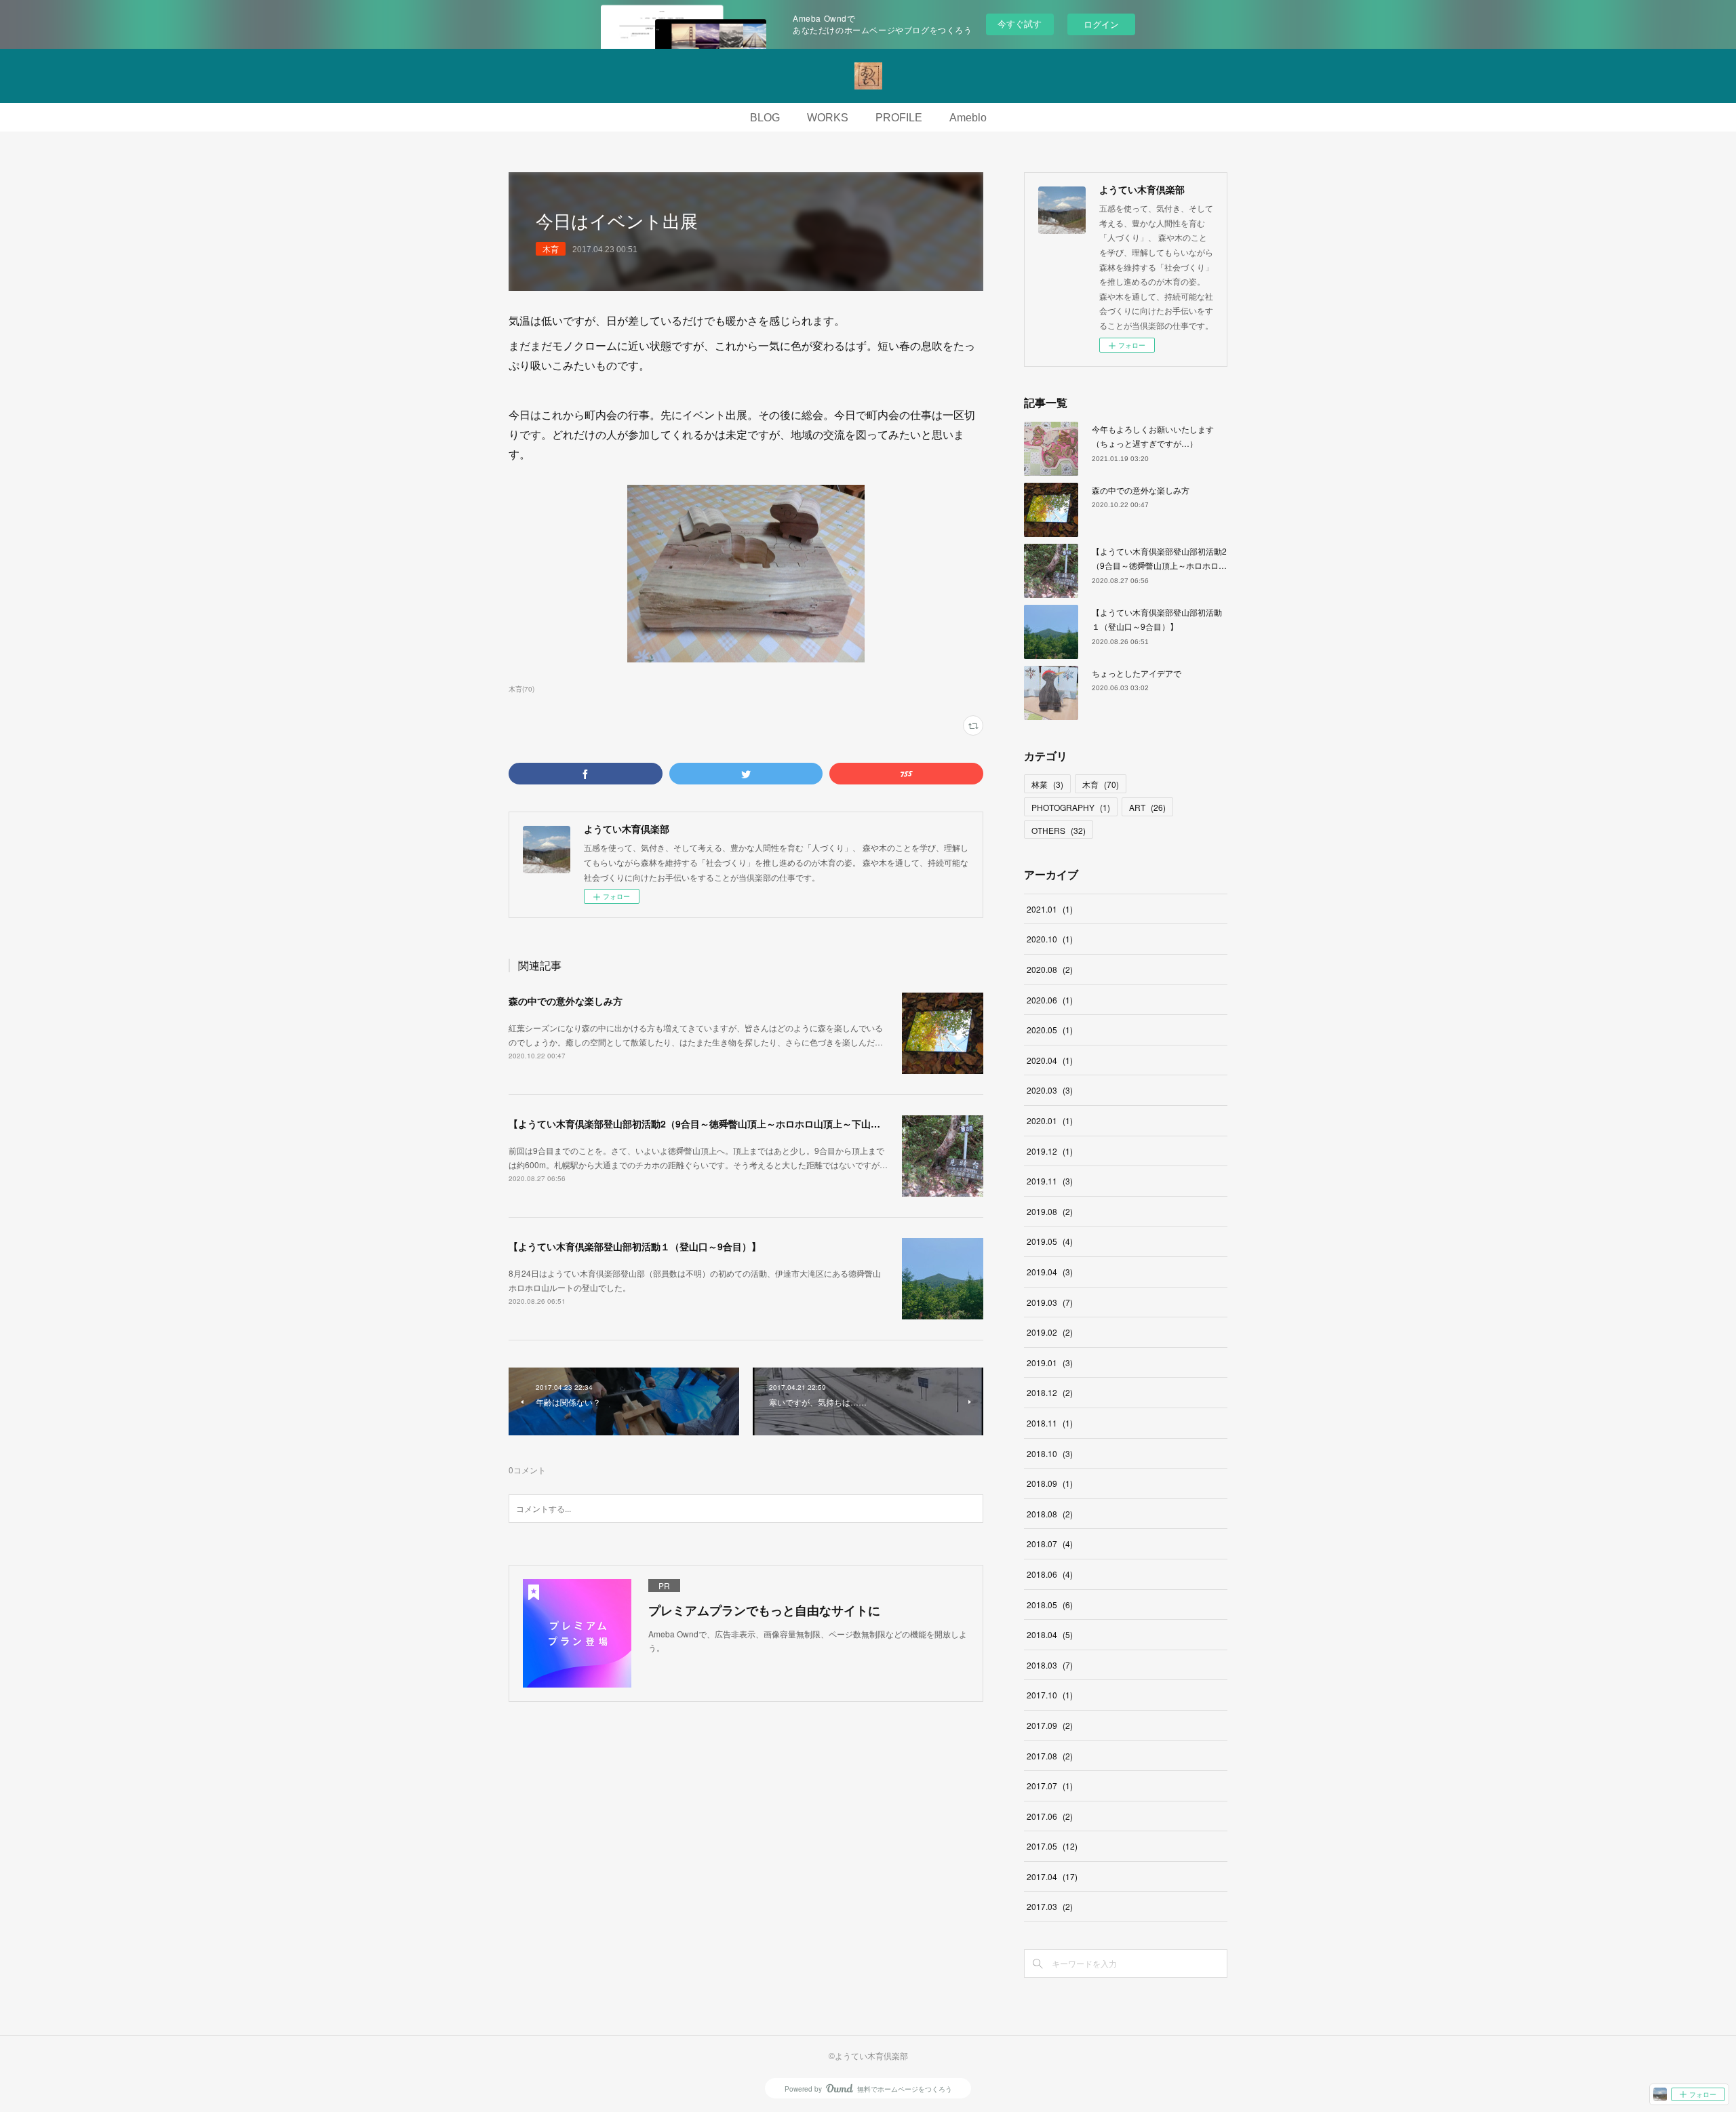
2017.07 (1050, 1786)
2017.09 (1050, 1725)
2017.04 (1052, 1876)
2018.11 (1050, 1423)
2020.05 (1050, 1030)
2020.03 (1050, 1090)
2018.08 (1050, 1514)
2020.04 (1050, 1060)
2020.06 (1050, 1000)
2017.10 (1050, 1695)
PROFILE (899, 118)
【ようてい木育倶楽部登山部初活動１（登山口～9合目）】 (635, 1246)
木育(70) (521, 689)
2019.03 (1050, 1302)
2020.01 (1050, 1120)
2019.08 (1050, 1211)
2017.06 (1050, 1816)
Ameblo (968, 118)
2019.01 (1050, 1362)
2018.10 (1050, 1453)
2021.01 (1050, 909)
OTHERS (1059, 830)
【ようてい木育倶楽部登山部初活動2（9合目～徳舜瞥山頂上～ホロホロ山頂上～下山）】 (699, 1123)
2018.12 (1050, 1392)
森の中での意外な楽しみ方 (566, 1001)
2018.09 (1050, 1483)
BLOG (765, 118)
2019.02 (1050, 1332)
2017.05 (1052, 1846)
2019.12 (1050, 1151)
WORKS (828, 118)
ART (1147, 807)
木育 (551, 248)
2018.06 (1050, 1574)
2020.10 (1050, 939)
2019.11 (1050, 1181)
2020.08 (1050, 969)
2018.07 (1050, 1543)
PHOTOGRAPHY (1071, 807)
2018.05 (1050, 1605)
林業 (1047, 784)
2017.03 (1050, 1906)
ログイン (1101, 24)
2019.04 (1050, 1272)
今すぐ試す (1020, 23)
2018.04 (1050, 1634)
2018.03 (1050, 1665)
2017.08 (1050, 1756)
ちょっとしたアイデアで (1137, 673)
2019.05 (1050, 1241)
